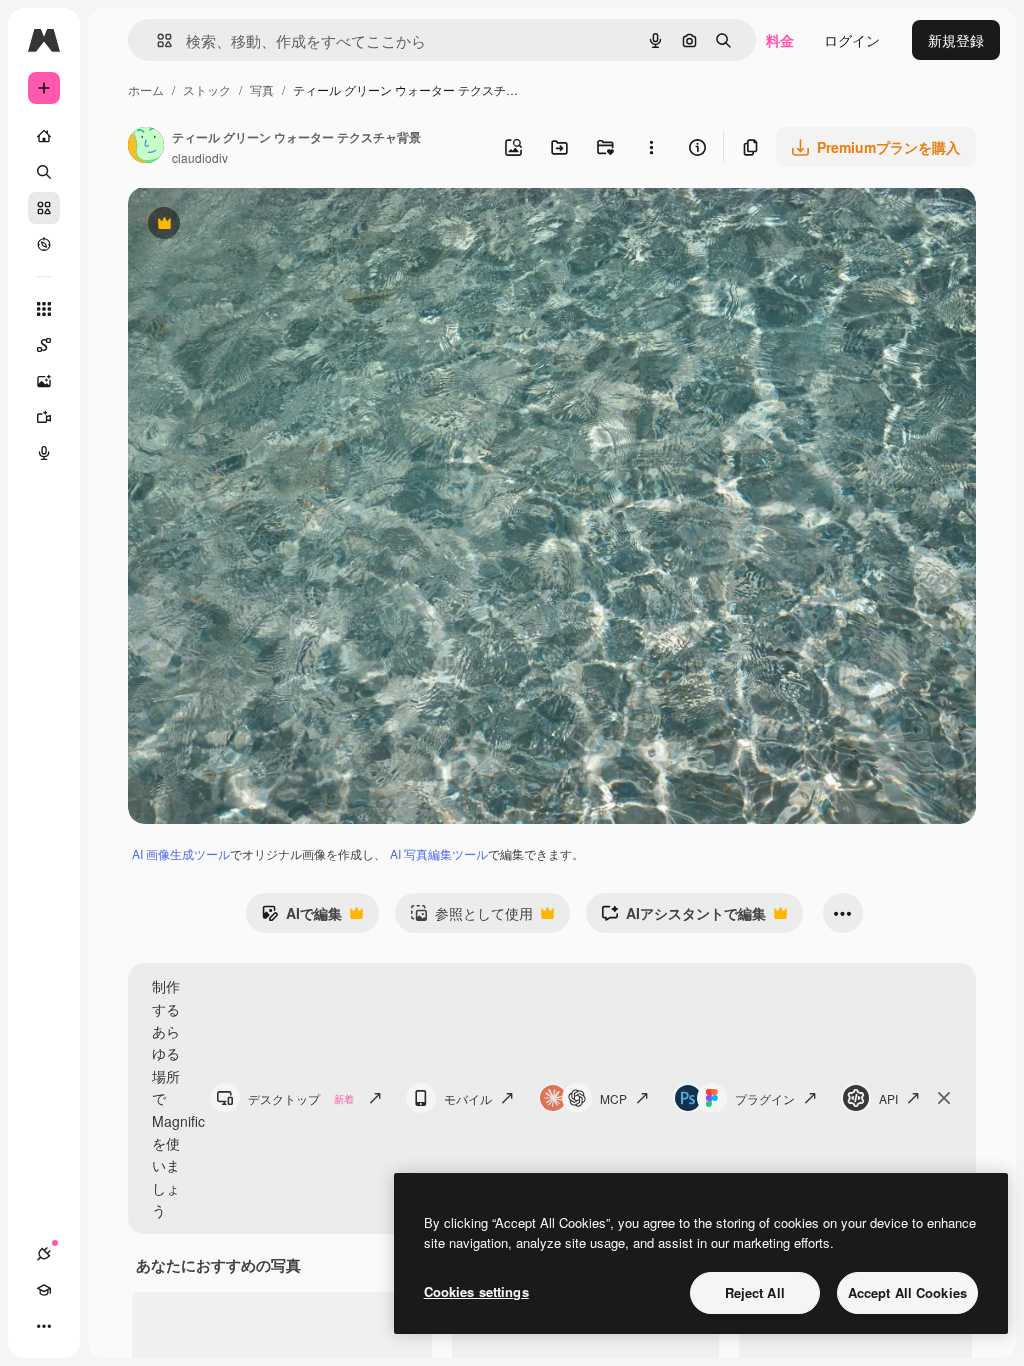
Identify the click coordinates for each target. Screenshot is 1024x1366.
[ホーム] (44, 136)
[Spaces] (44, 345)
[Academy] (44, 1290)
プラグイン (765, 1098)
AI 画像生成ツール (181, 853)
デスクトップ (301, 1098)
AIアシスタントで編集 (683, 918)
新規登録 (956, 40)
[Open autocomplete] (156, 40)
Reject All (755, 1292)
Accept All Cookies (907, 1292)
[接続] (44, 1254)
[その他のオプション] (651, 147)
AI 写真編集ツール (439, 853)
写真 (262, 89)
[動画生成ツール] (44, 417)
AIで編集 (301, 918)
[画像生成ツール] (44, 381)
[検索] (44, 172)
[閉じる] (944, 1098)
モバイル (468, 1098)
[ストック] (44, 208)
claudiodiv (200, 157)
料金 (780, 40)
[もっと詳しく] (44, 244)
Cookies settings (476, 1291)
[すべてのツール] (44, 309)
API (888, 1098)
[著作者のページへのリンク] (146, 147)
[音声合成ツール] (44, 453)
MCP (613, 1098)
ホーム (146, 89)
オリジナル (265, 225)
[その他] (44, 1326)
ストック (207, 89)
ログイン (852, 40)
